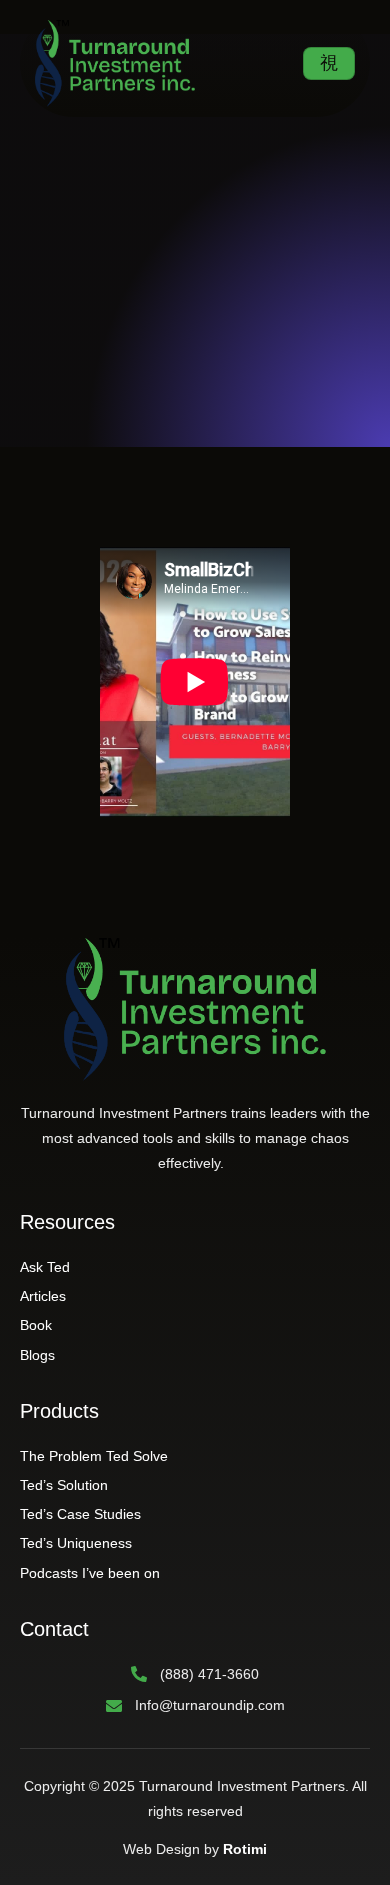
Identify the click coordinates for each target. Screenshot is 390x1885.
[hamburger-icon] (329, 63)
